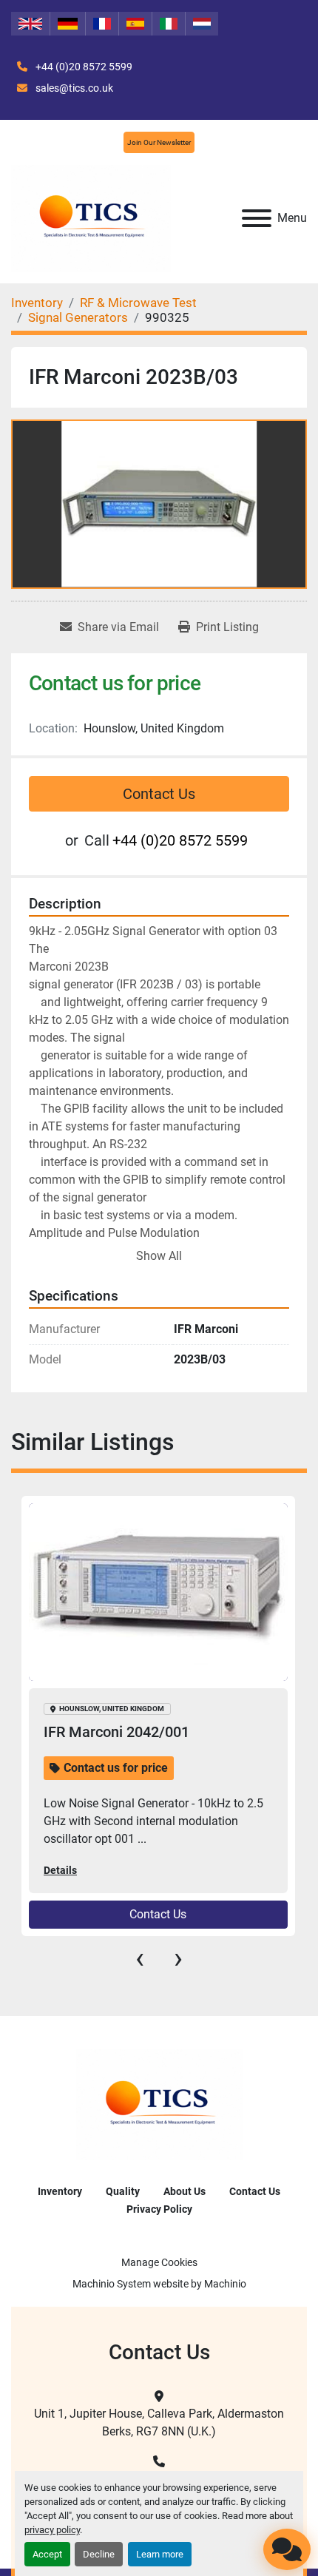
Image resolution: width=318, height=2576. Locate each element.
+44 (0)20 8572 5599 (83, 67)
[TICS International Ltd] (159, 2104)
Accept (47, 2554)
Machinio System (112, 2284)
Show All (159, 1256)
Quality (123, 2191)
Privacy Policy (159, 2209)
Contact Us (159, 794)
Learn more (160, 2554)
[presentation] (140, 1958)
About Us (185, 2191)
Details (60, 1870)
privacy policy (52, 2530)
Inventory (60, 2191)
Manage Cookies (159, 2262)
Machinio (225, 2284)
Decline (99, 2554)
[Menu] (257, 218)
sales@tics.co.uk (73, 88)
